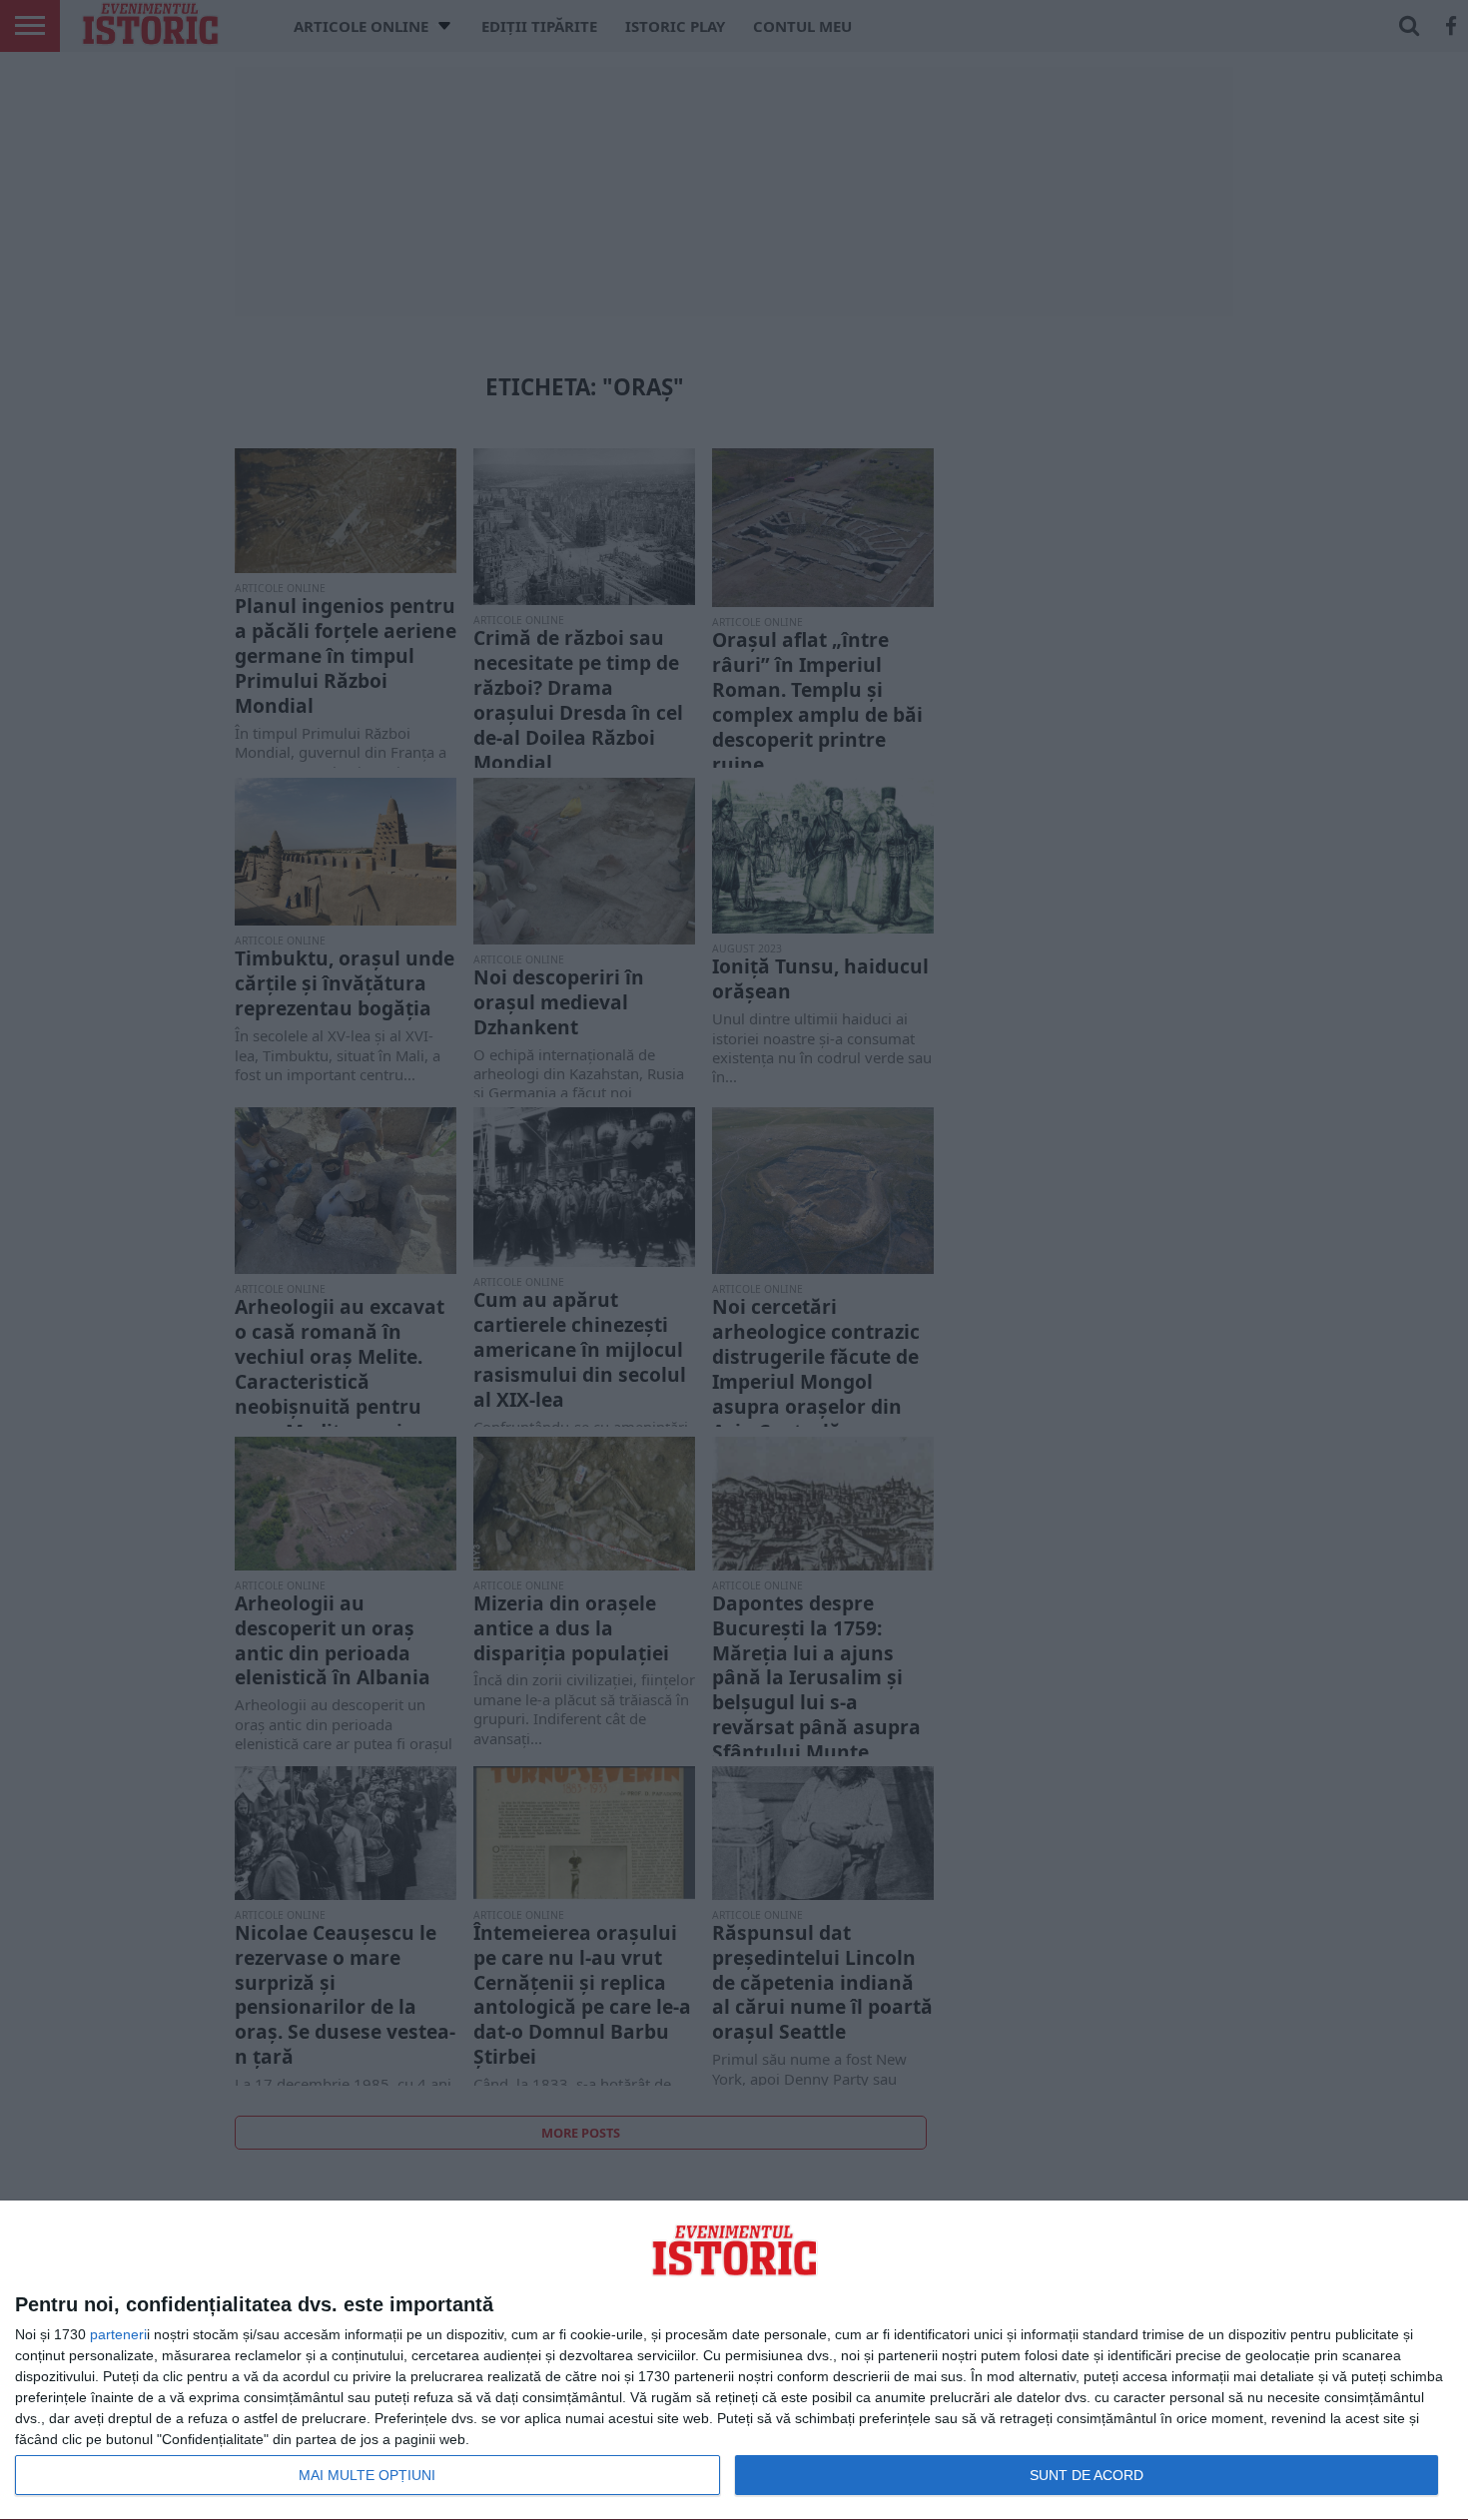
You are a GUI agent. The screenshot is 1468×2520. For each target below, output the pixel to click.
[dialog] (734, 2361)
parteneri (118, 2334)
